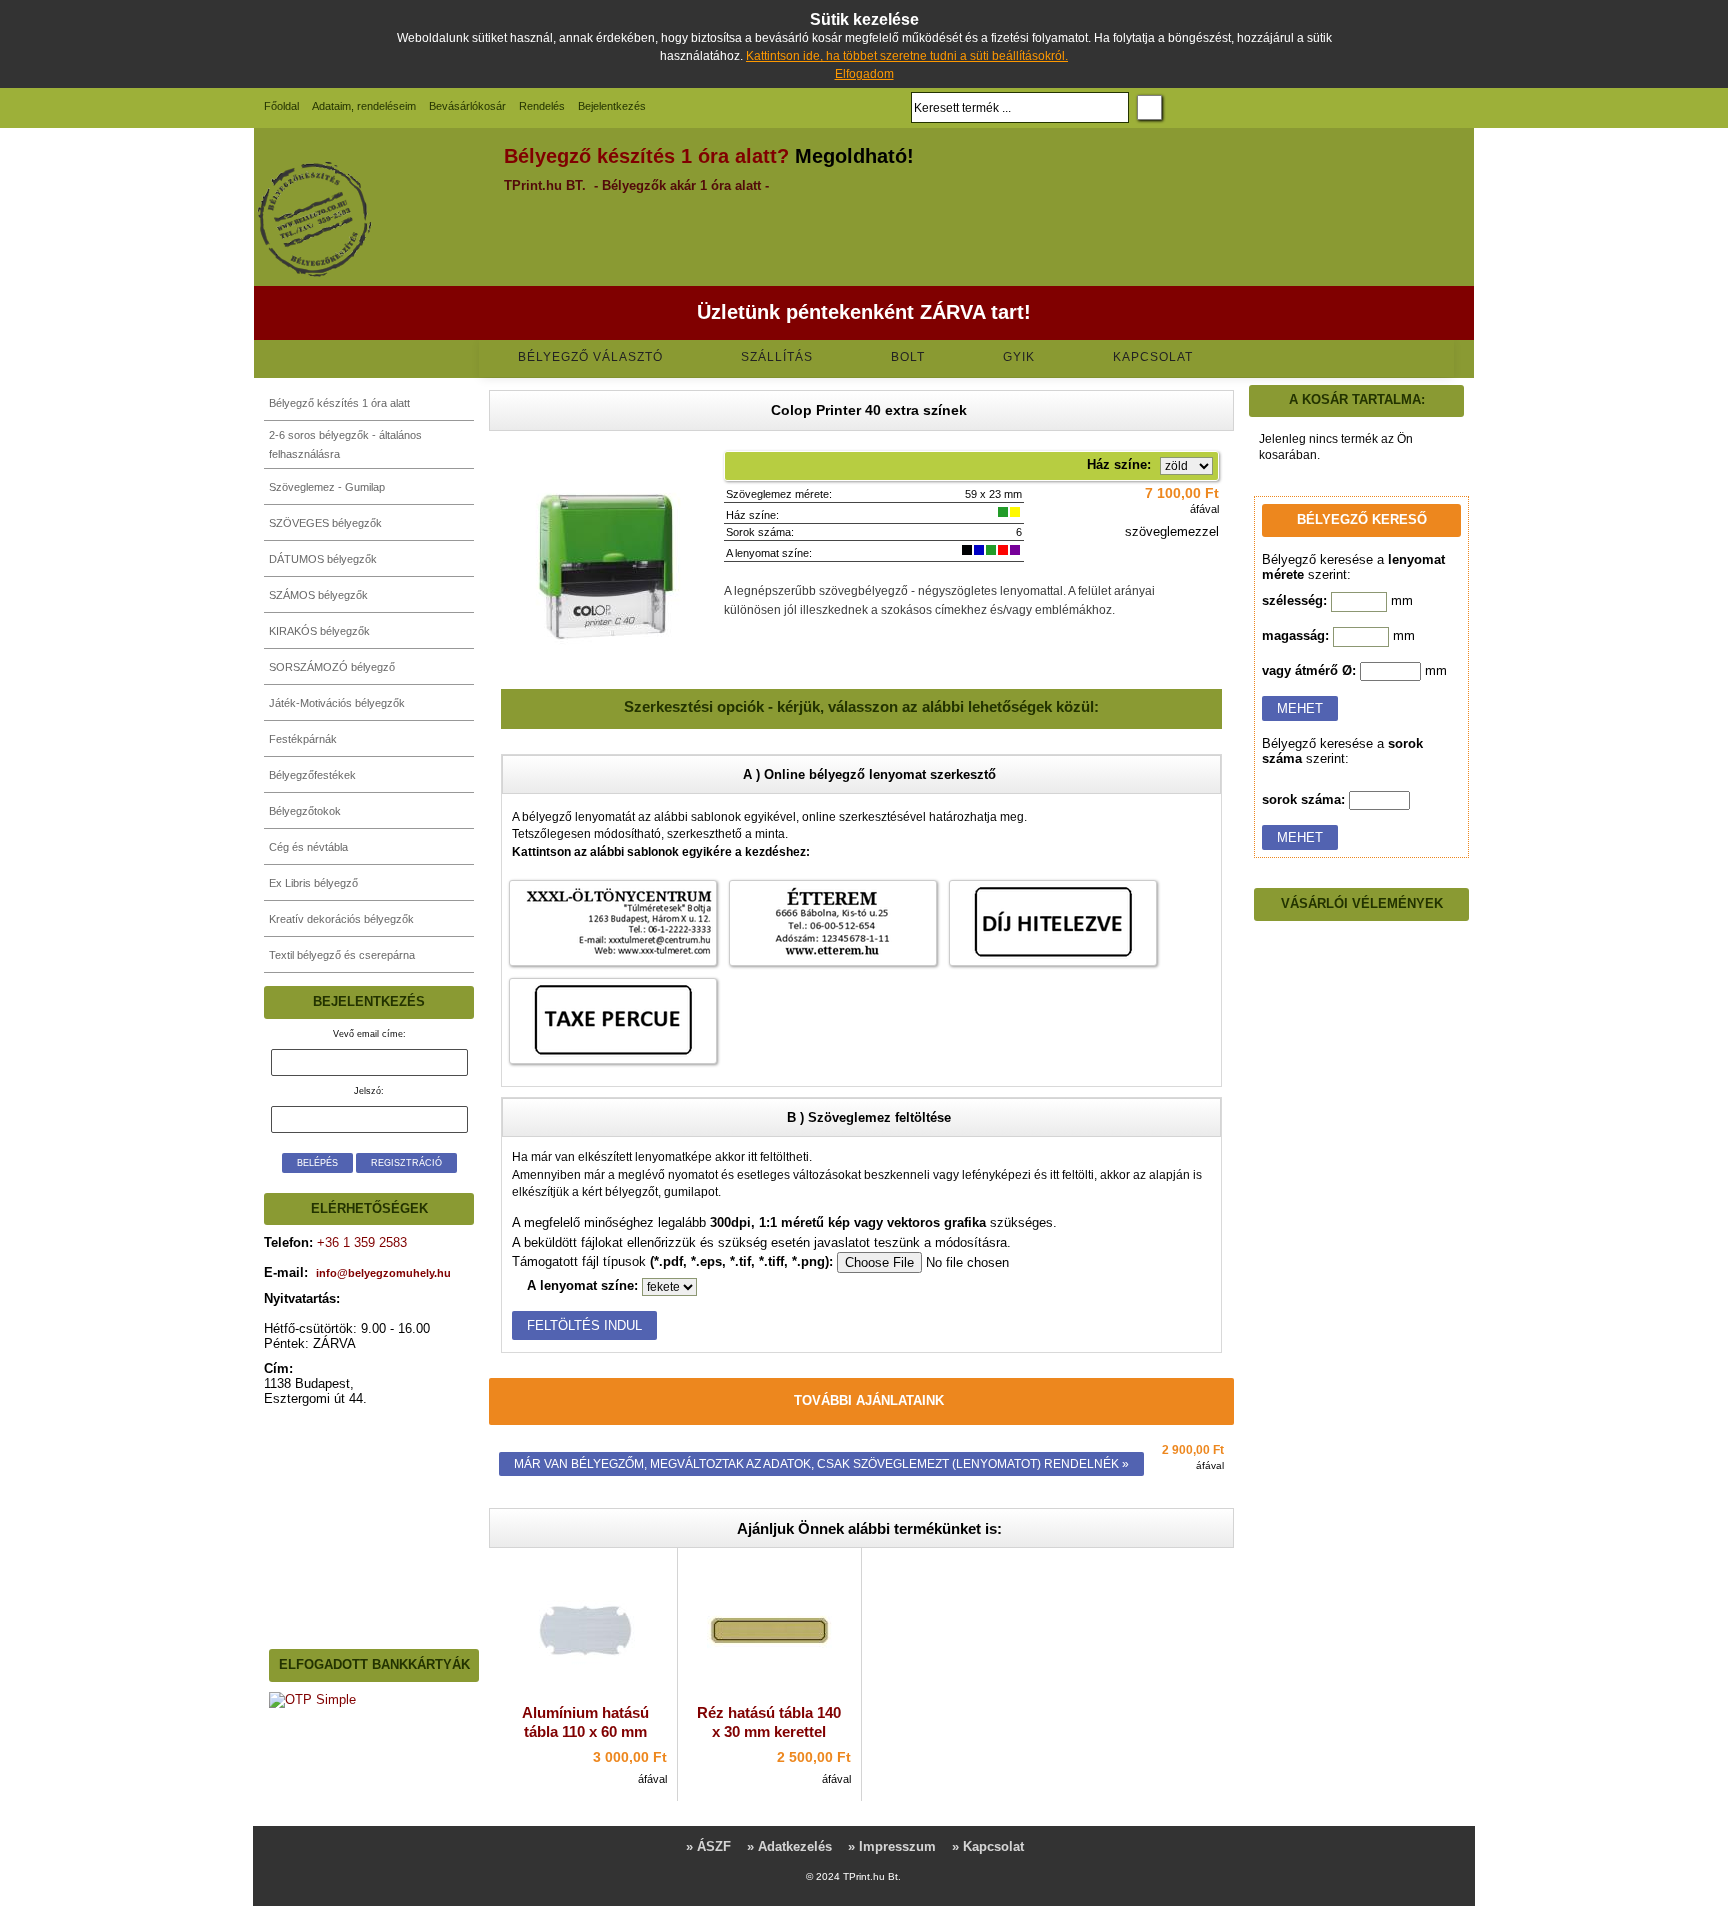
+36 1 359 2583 (360, 1242)
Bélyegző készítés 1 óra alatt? (646, 156)
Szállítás (777, 357)
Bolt (908, 357)
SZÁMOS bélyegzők (318, 595)
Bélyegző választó (590, 357)
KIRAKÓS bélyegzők (319, 631)
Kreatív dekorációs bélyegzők (341, 919)
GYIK (1019, 357)
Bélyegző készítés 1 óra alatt (339, 403)
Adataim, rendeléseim (364, 106)
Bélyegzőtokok (305, 811)
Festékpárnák (303, 739)
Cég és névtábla (308, 847)
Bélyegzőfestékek (312, 775)
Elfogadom (864, 74)
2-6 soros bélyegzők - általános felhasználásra (345, 444)
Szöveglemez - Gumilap (327, 487)
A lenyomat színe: (582, 1285)
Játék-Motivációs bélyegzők (337, 703)
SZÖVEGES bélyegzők (325, 523)
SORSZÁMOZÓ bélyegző (332, 667)
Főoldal (281, 106)
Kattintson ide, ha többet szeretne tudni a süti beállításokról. (907, 56)
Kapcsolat (1153, 357)
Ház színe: (1119, 464)
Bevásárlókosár (467, 106)
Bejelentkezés (612, 106)
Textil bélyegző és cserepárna (342, 955)
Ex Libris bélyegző (313, 883)
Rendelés (542, 106)
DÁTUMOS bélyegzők (323, 559)
